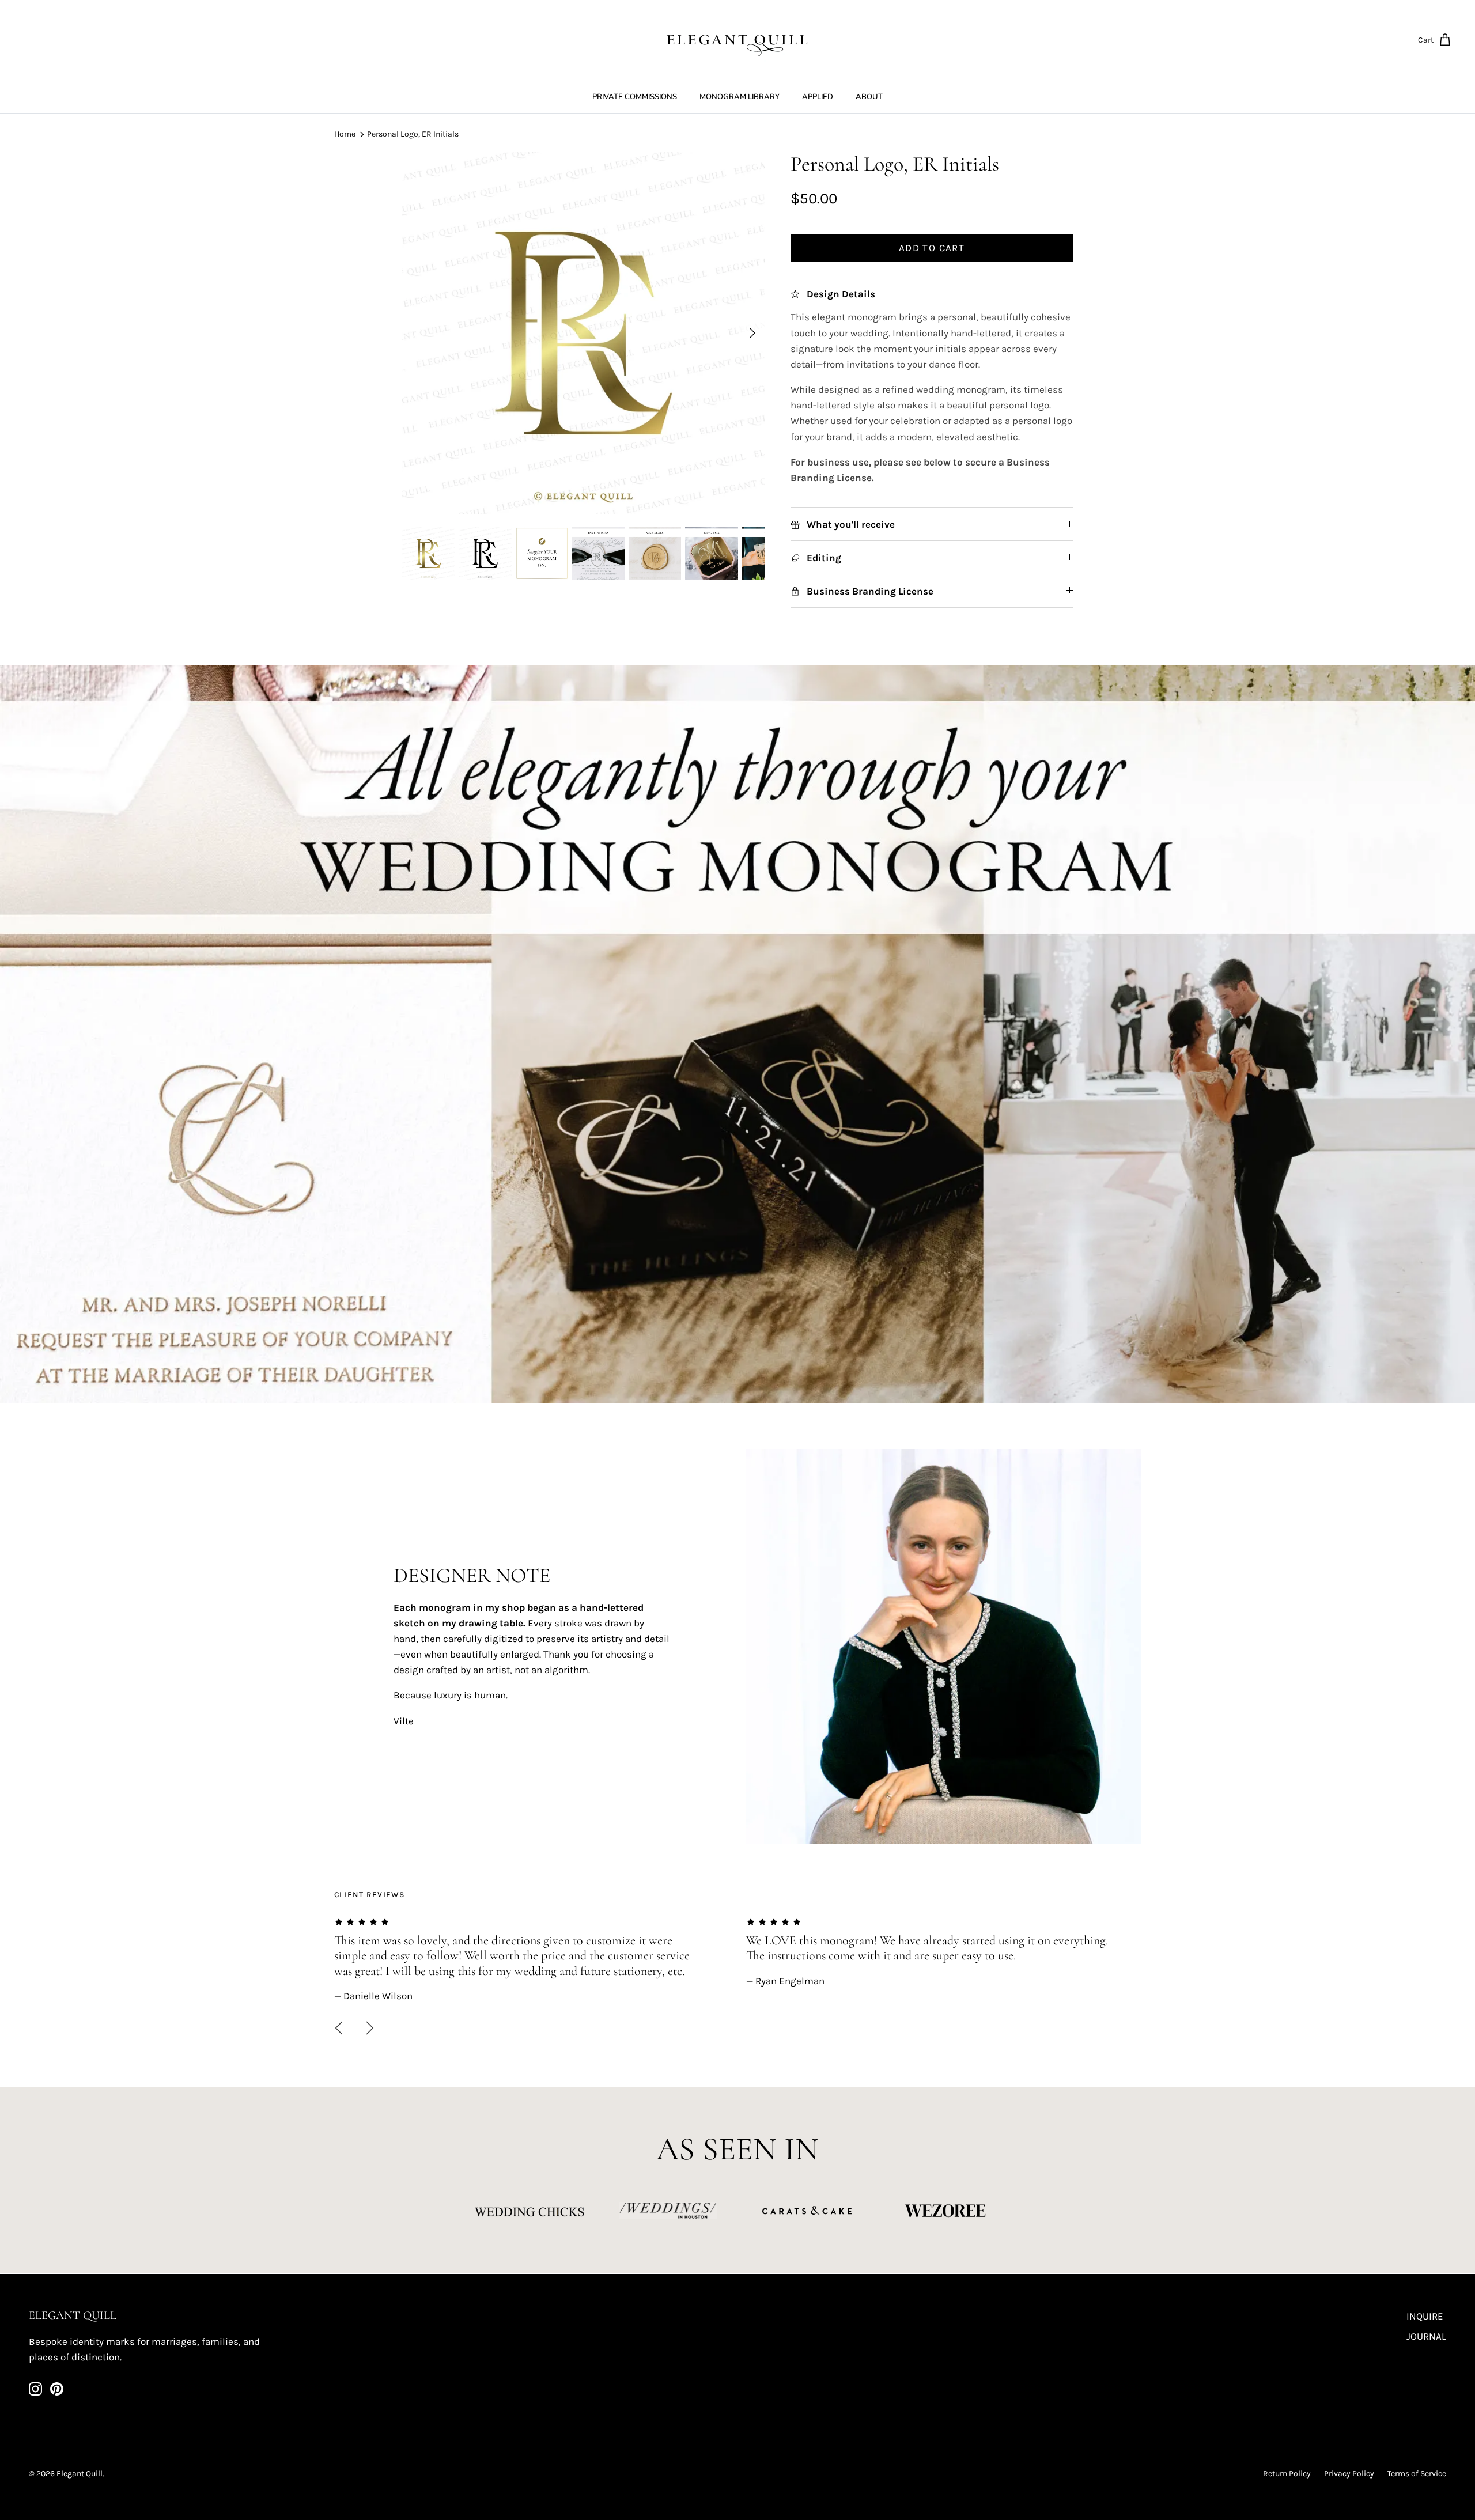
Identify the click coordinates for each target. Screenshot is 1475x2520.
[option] (584, 333)
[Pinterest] (57, 2389)
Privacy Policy (1349, 2474)
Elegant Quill (80, 2474)
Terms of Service (1417, 2474)
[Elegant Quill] (737, 40)
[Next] (752, 333)
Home (345, 134)
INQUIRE (1425, 2316)
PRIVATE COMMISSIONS (635, 97)
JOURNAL (1426, 2336)
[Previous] (339, 2028)
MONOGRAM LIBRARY (740, 97)
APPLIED (818, 97)
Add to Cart (932, 248)
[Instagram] (35, 2389)
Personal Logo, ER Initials (413, 134)
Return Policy (1287, 2474)
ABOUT (869, 97)
